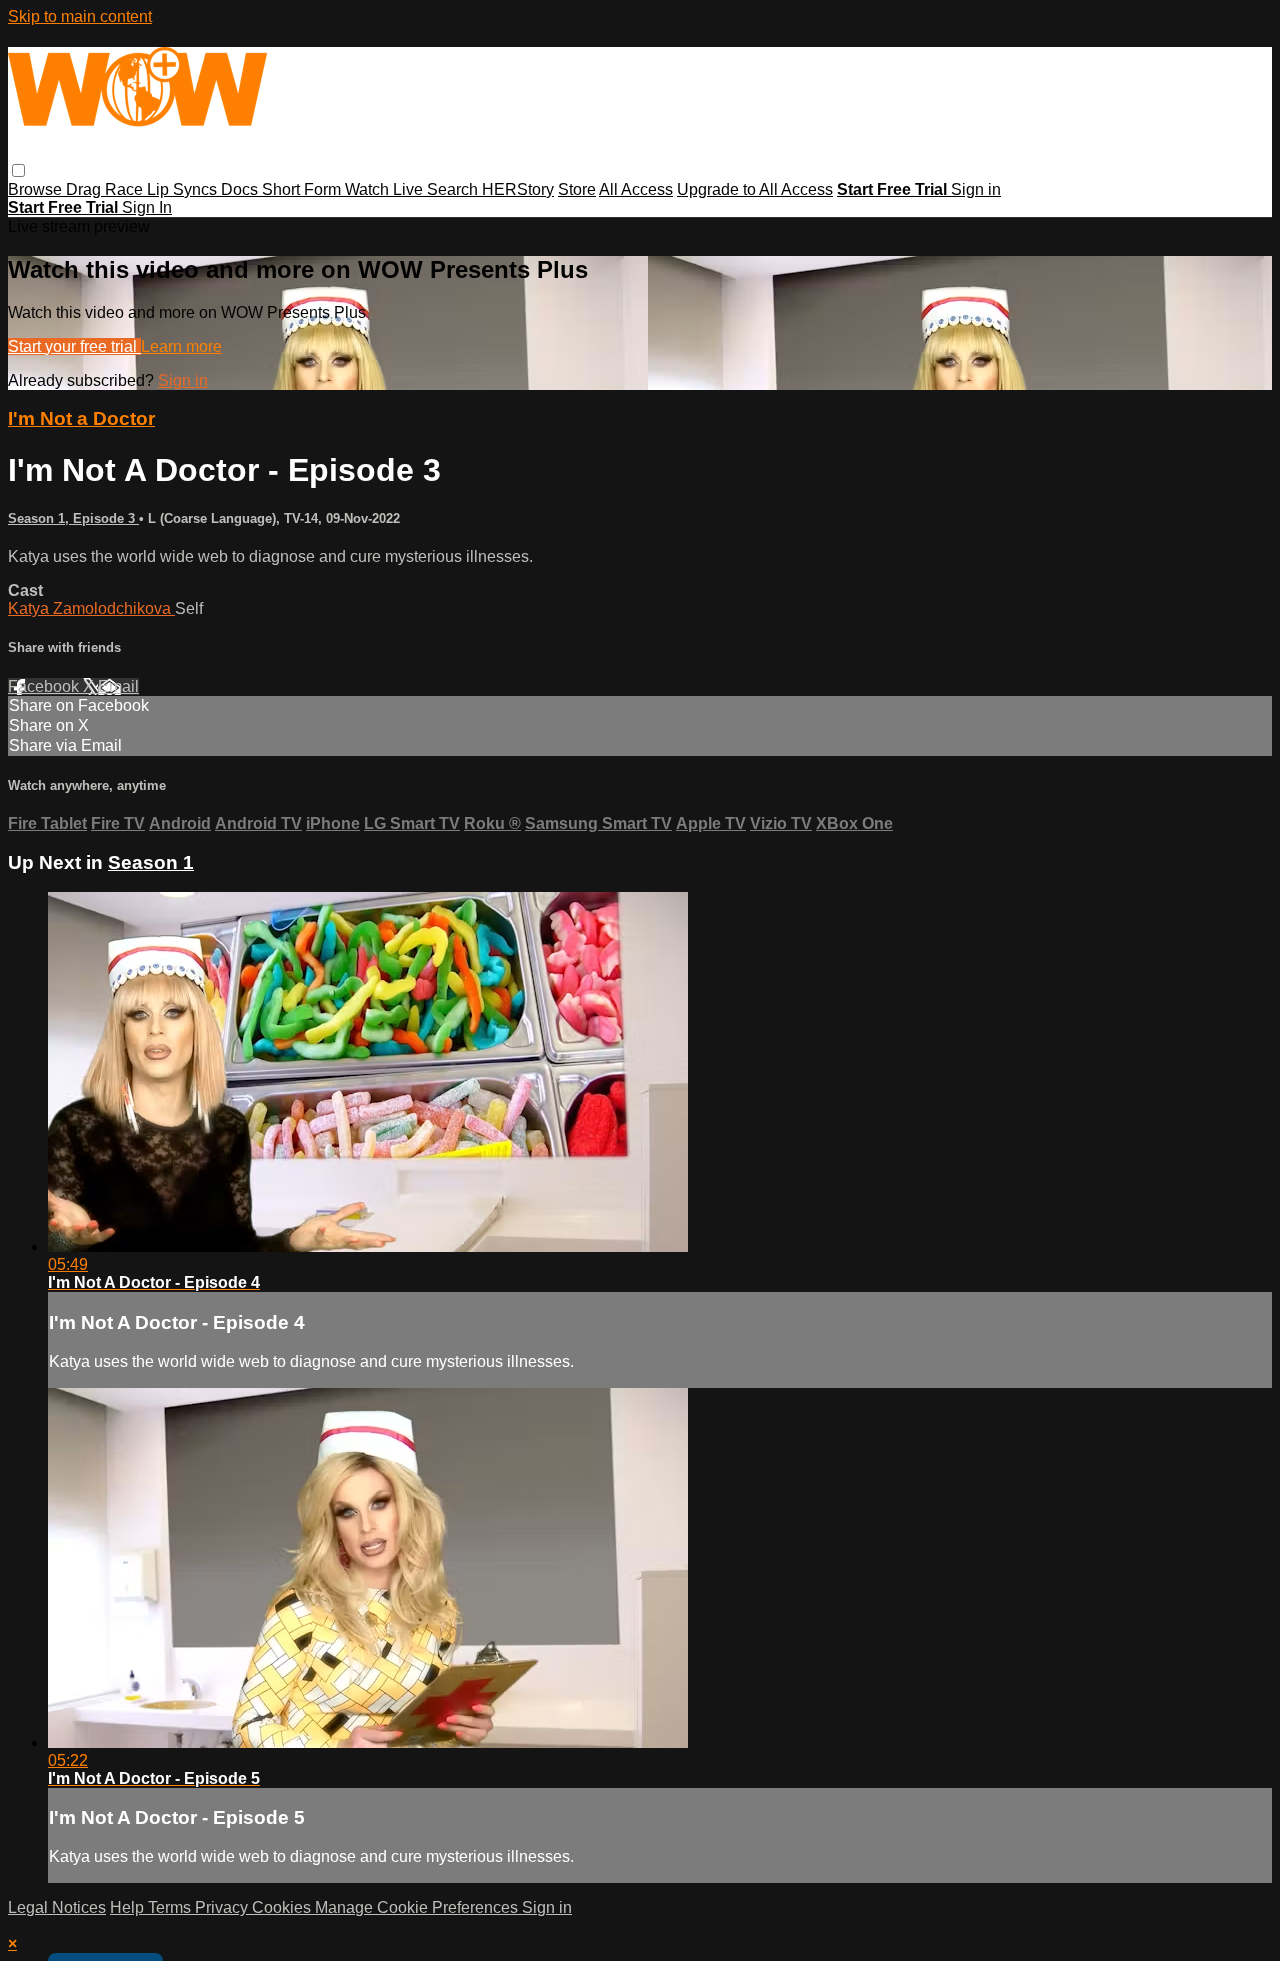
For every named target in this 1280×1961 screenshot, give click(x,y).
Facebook (45, 686)
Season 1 (151, 862)
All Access (636, 189)
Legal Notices (57, 1907)
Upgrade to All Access (755, 189)
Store (577, 189)
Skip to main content (80, 16)
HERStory (518, 189)
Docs (241, 189)
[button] (18, 170)
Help (129, 1907)
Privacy (223, 1907)
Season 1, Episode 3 (73, 518)
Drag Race (106, 189)
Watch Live (386, 189)
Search (454, 189)
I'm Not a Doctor (81, 418)
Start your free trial (74, 346)
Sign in (976, 189)
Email (118, 686)
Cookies (283, 1907)
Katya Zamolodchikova (91, 608)
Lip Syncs (184, 189)
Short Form (303, 189)
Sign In (147, 207)
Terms (171, 1907)
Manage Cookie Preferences (418, 1907)
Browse (37, 189)
